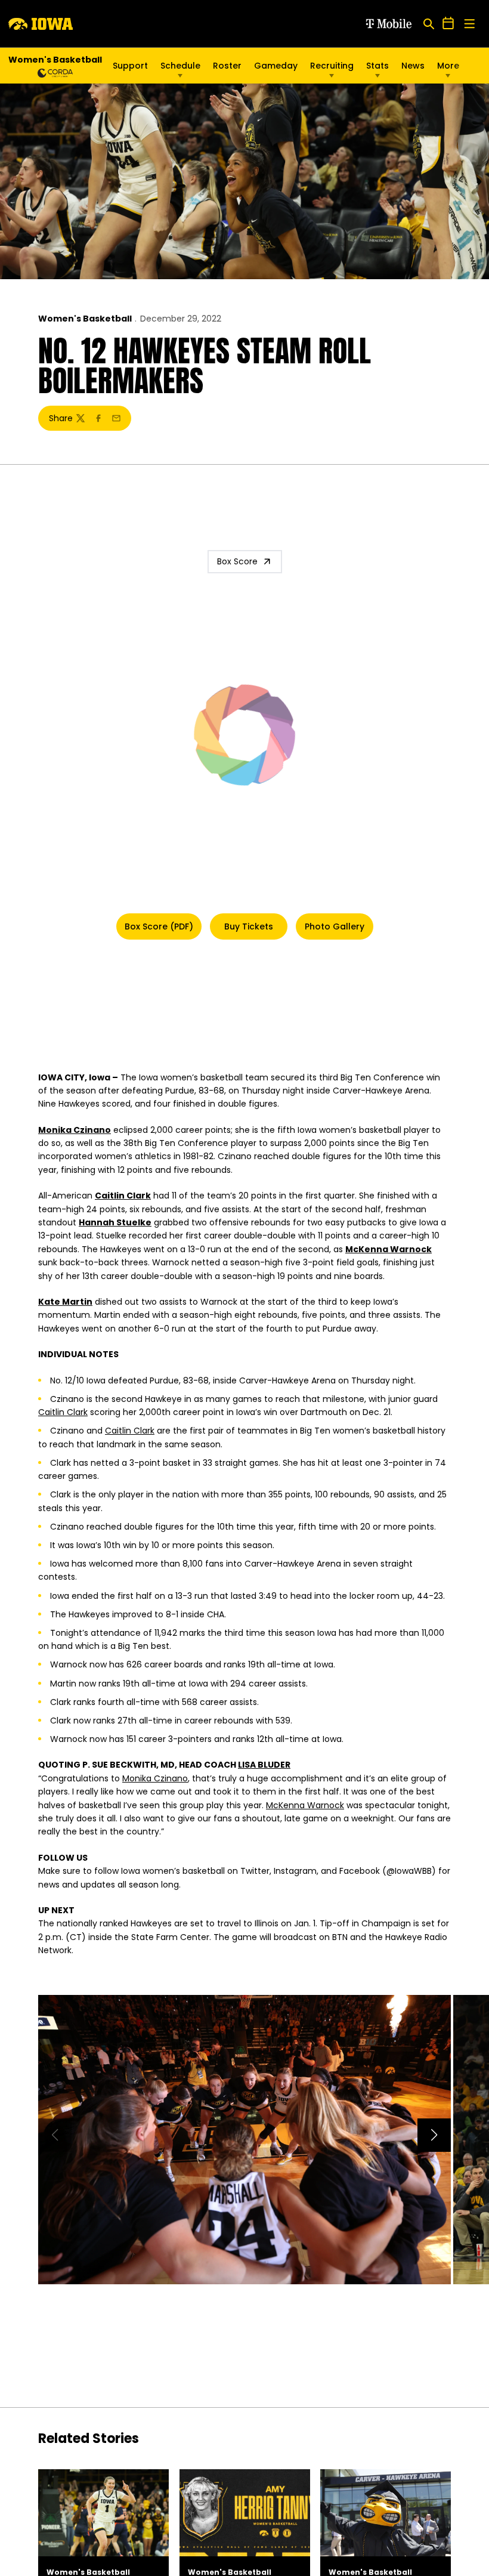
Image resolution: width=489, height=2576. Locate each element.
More (448, 66)
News (413, 66)
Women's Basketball (85, 319)
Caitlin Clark (123, 1196)
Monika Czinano (75, 1130)
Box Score (237, 561)
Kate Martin (65, 1302)
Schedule (180, 66)
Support (130, 66)
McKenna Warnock (389, 1249)
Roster (227, 66)
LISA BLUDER (264, 1765)
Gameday (276, 66)
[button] (434, 2135)
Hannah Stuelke (115, 1222)
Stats (377, 66)
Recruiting (332, 66)
